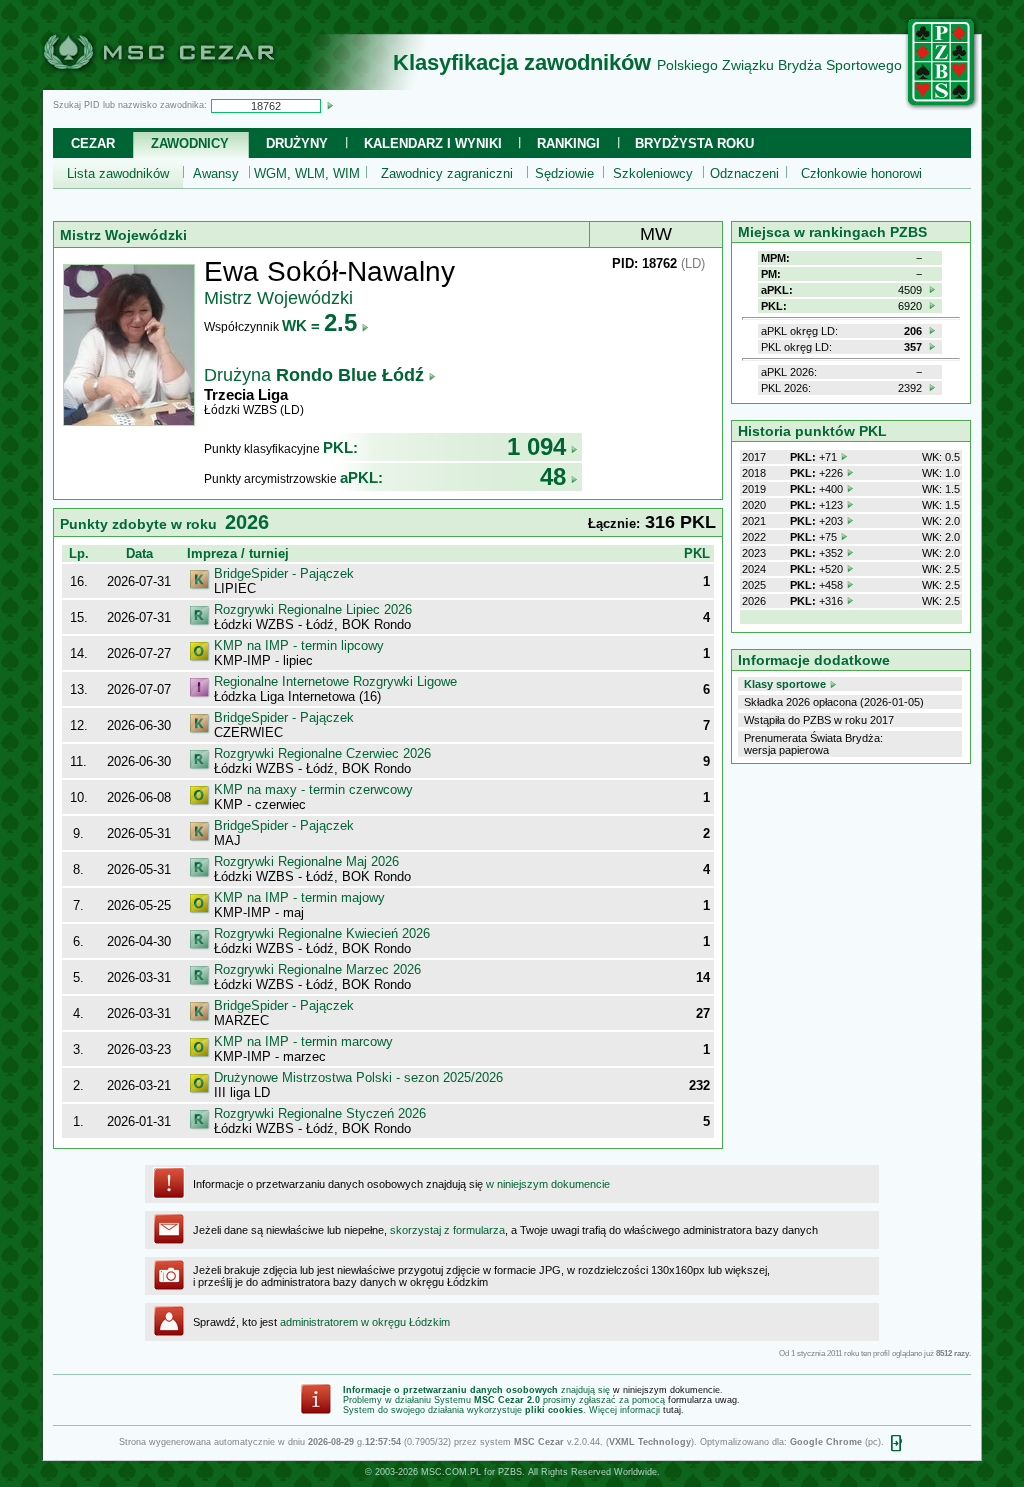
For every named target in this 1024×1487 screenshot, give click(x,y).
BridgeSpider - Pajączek (284, 573)
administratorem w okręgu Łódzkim (365, 1322)
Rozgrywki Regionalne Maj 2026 (306, 861)
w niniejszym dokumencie (548, 1184)
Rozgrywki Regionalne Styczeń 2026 (320, 1113)
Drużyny (297, 143)
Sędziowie (564, 173)
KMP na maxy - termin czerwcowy (313, 789)
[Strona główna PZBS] (942, 107)
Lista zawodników (118, 173)
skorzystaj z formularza (447, 1230)
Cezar (93, 143)
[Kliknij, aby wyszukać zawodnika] (330, 105)
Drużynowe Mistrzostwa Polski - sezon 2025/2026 (358, 1077)
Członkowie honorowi (861, 173)
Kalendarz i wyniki (433, 143)
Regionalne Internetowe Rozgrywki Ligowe (335, 681)
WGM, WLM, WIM (307, 173)
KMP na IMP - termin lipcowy (299, 645)
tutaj (672, 1410)
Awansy (216, 173)
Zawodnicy (190, 143)
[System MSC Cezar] (192, 84)
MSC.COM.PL (451, 1472)
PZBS (510, 1472)
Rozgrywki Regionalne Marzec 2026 (317, 969)
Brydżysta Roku (694, 143)
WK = (319, 325)
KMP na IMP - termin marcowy (303, 1041)
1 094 (536, 446)
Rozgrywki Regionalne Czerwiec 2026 (322, 753)
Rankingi (568, 143)
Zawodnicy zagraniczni (447, 173)
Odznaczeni (744, 173)
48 (553, 476)
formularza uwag (702, 1400)
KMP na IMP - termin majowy (299, 897)
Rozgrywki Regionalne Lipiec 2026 (313, 609)
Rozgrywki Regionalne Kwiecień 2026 (322, 933)
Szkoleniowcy (653, 173)
